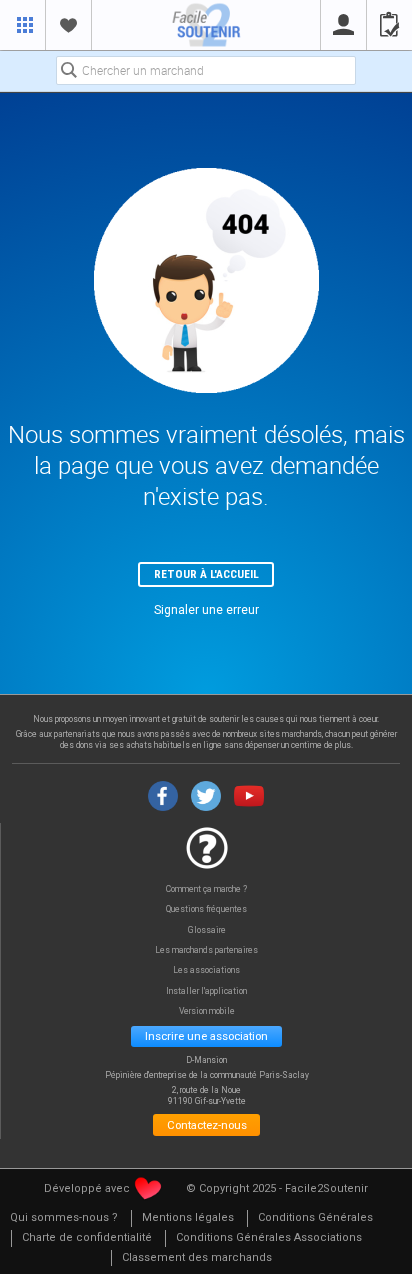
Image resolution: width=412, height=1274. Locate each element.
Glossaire (207, 930)
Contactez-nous (207, 1125)
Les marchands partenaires (206, 950)
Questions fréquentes (206, 909)
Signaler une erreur (206, 610)
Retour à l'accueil (206, 574)
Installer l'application (206, 991)
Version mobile (207, 1011)
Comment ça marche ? (206, 889)
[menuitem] (64, 1218)
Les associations (206, 970)
